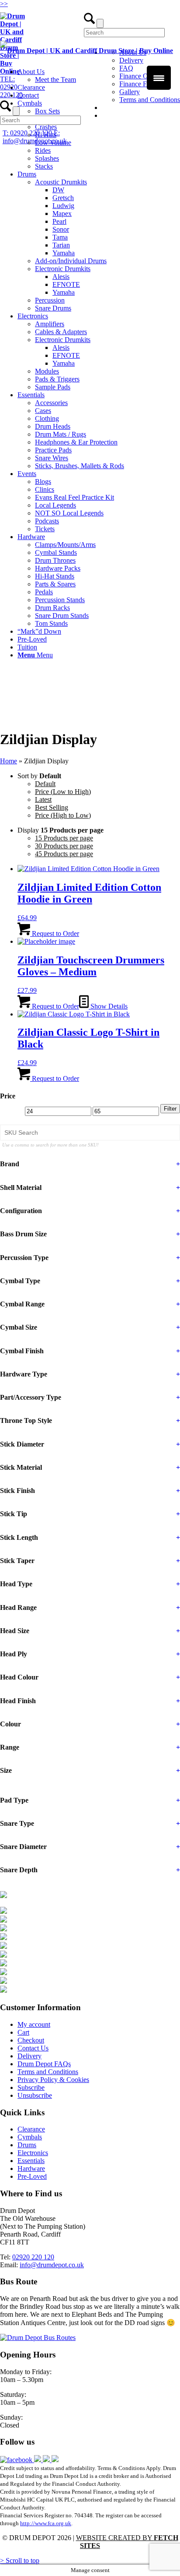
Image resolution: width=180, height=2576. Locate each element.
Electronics (33, 2153)
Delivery (29, 2056)
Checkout (31, 2040)
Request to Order (55, 933)
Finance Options (142, 76)
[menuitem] (99, 135)
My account (34, 2024)
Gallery (130, 92)
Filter (170, 1109)
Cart (23, 2032)
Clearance (31, 2129)
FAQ (126, 68)
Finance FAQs (139, 84)
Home (9, 761)
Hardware (31, 2168)
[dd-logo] (87, 51)
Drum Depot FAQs (44, 2064)
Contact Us (33, 2048)
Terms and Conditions (150, 100)
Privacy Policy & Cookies (53, 2080)
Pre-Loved (32, 2176)
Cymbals (30, 2137)
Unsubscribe (35, 2095)
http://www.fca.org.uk (46, 2523)
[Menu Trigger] (159, 78)
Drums (27, 2145)
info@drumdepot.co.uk (52, 2265)
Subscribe (31, 2087)
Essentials (31, 2161)
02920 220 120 (33, 2257)
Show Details (108, 1006)
